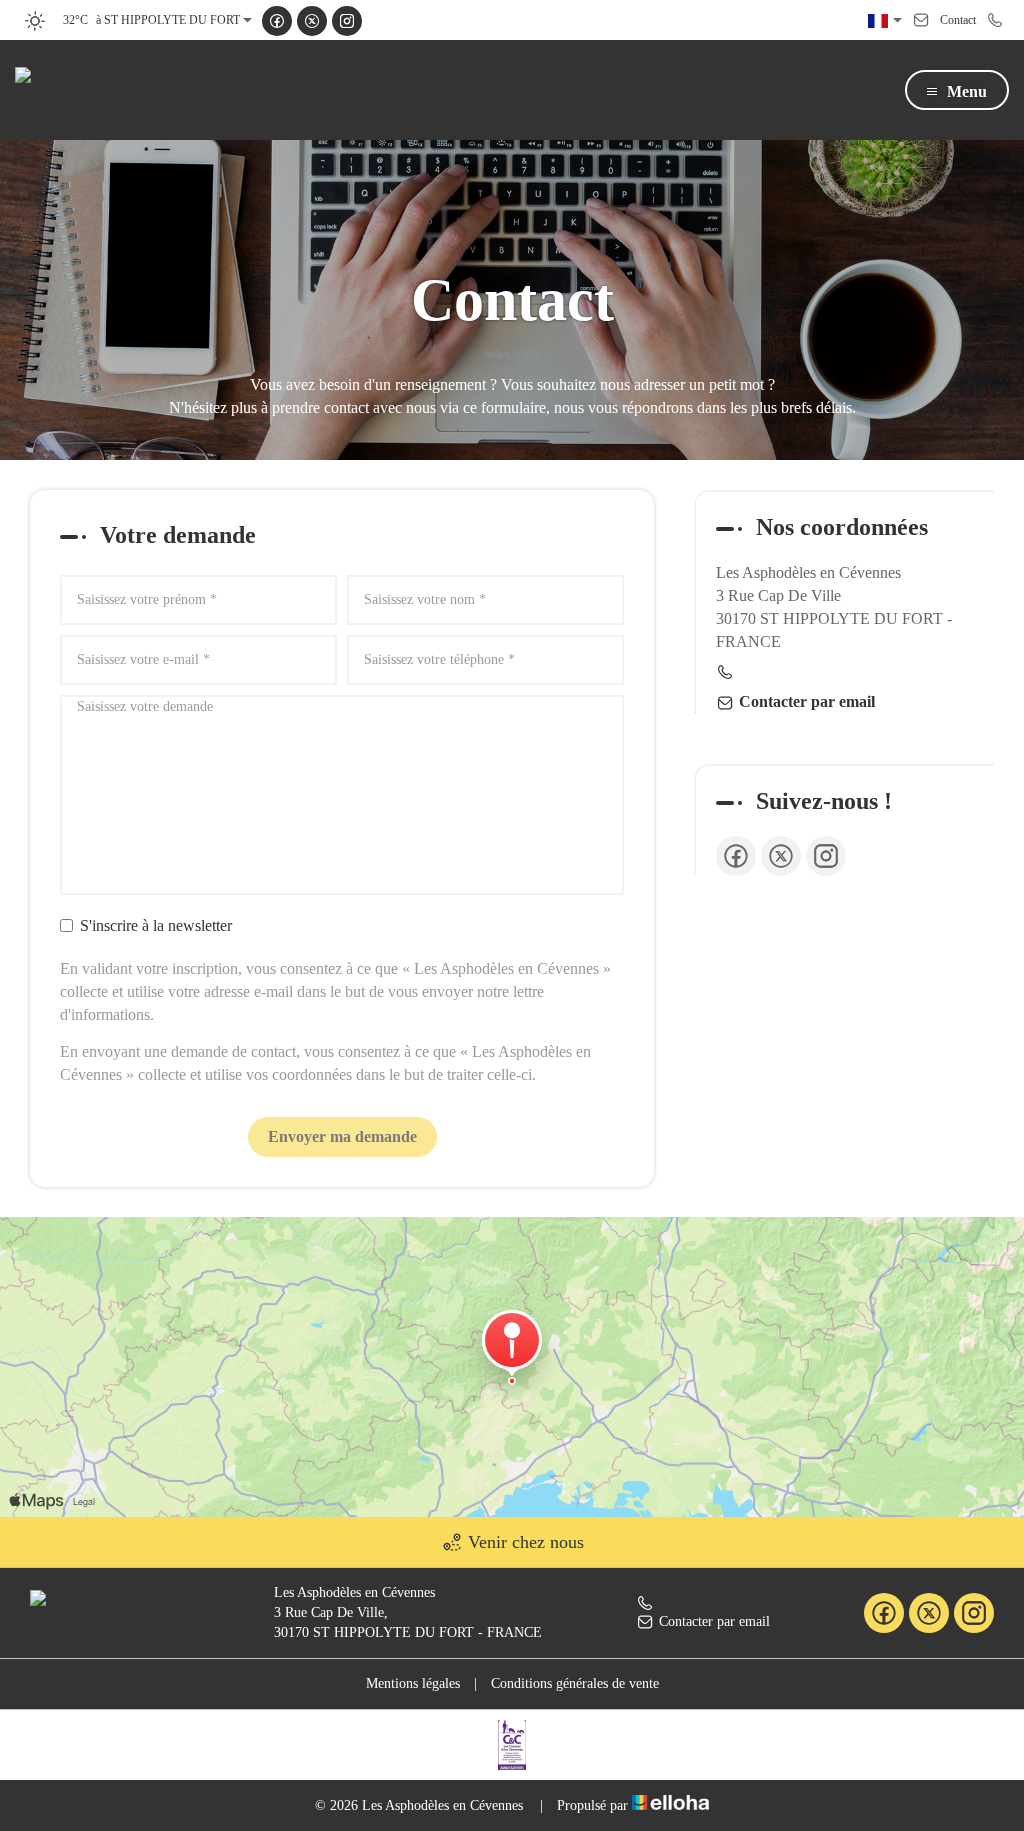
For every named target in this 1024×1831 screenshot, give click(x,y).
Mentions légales (413, 1683)
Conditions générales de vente (575, 1683)
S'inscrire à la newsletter (156, 925)
